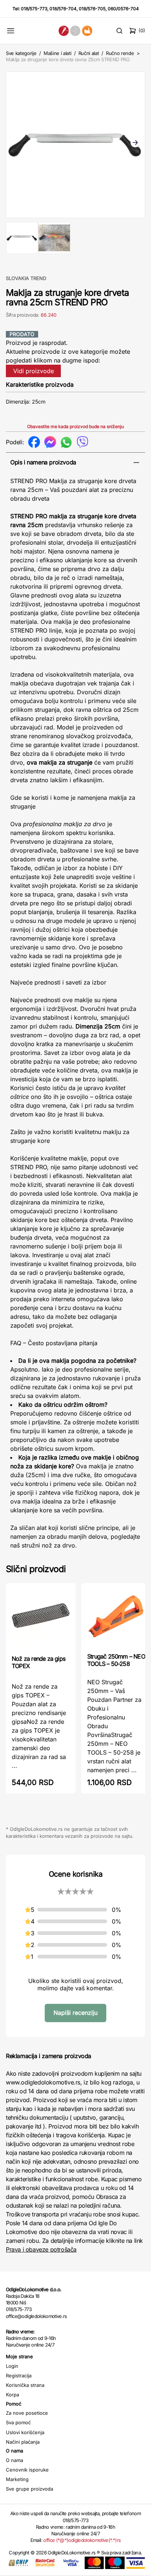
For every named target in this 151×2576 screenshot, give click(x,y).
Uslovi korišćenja (25, 2432)
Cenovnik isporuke (27, 2470)
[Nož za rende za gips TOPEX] (41, 1618)
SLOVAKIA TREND (26, 278)
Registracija (19, 2376)
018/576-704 (63, 9)
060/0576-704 (123, 9)
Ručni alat (89, 53)
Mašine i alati (57, 53)
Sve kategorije (21, 53)
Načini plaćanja (23, 2442)
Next (135, 143)
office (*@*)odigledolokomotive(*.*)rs (82, 2540)
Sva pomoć (18, 2422)
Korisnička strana (25, 2385)
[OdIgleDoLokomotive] (76, 31)
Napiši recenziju (75, 2013)
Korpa (12, 2395)
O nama (14, 2460)
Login (12, 2366)
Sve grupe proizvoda (30, 2489)
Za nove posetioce (27, 2413)
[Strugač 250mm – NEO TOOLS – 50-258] (116, 1617)
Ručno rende (120, 53)
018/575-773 (34, 9)
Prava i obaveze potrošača (41, 2249)
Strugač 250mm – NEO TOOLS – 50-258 (116, 1660)
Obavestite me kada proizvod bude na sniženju (75, 426)
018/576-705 (92, 9)
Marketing (17, 2479)
